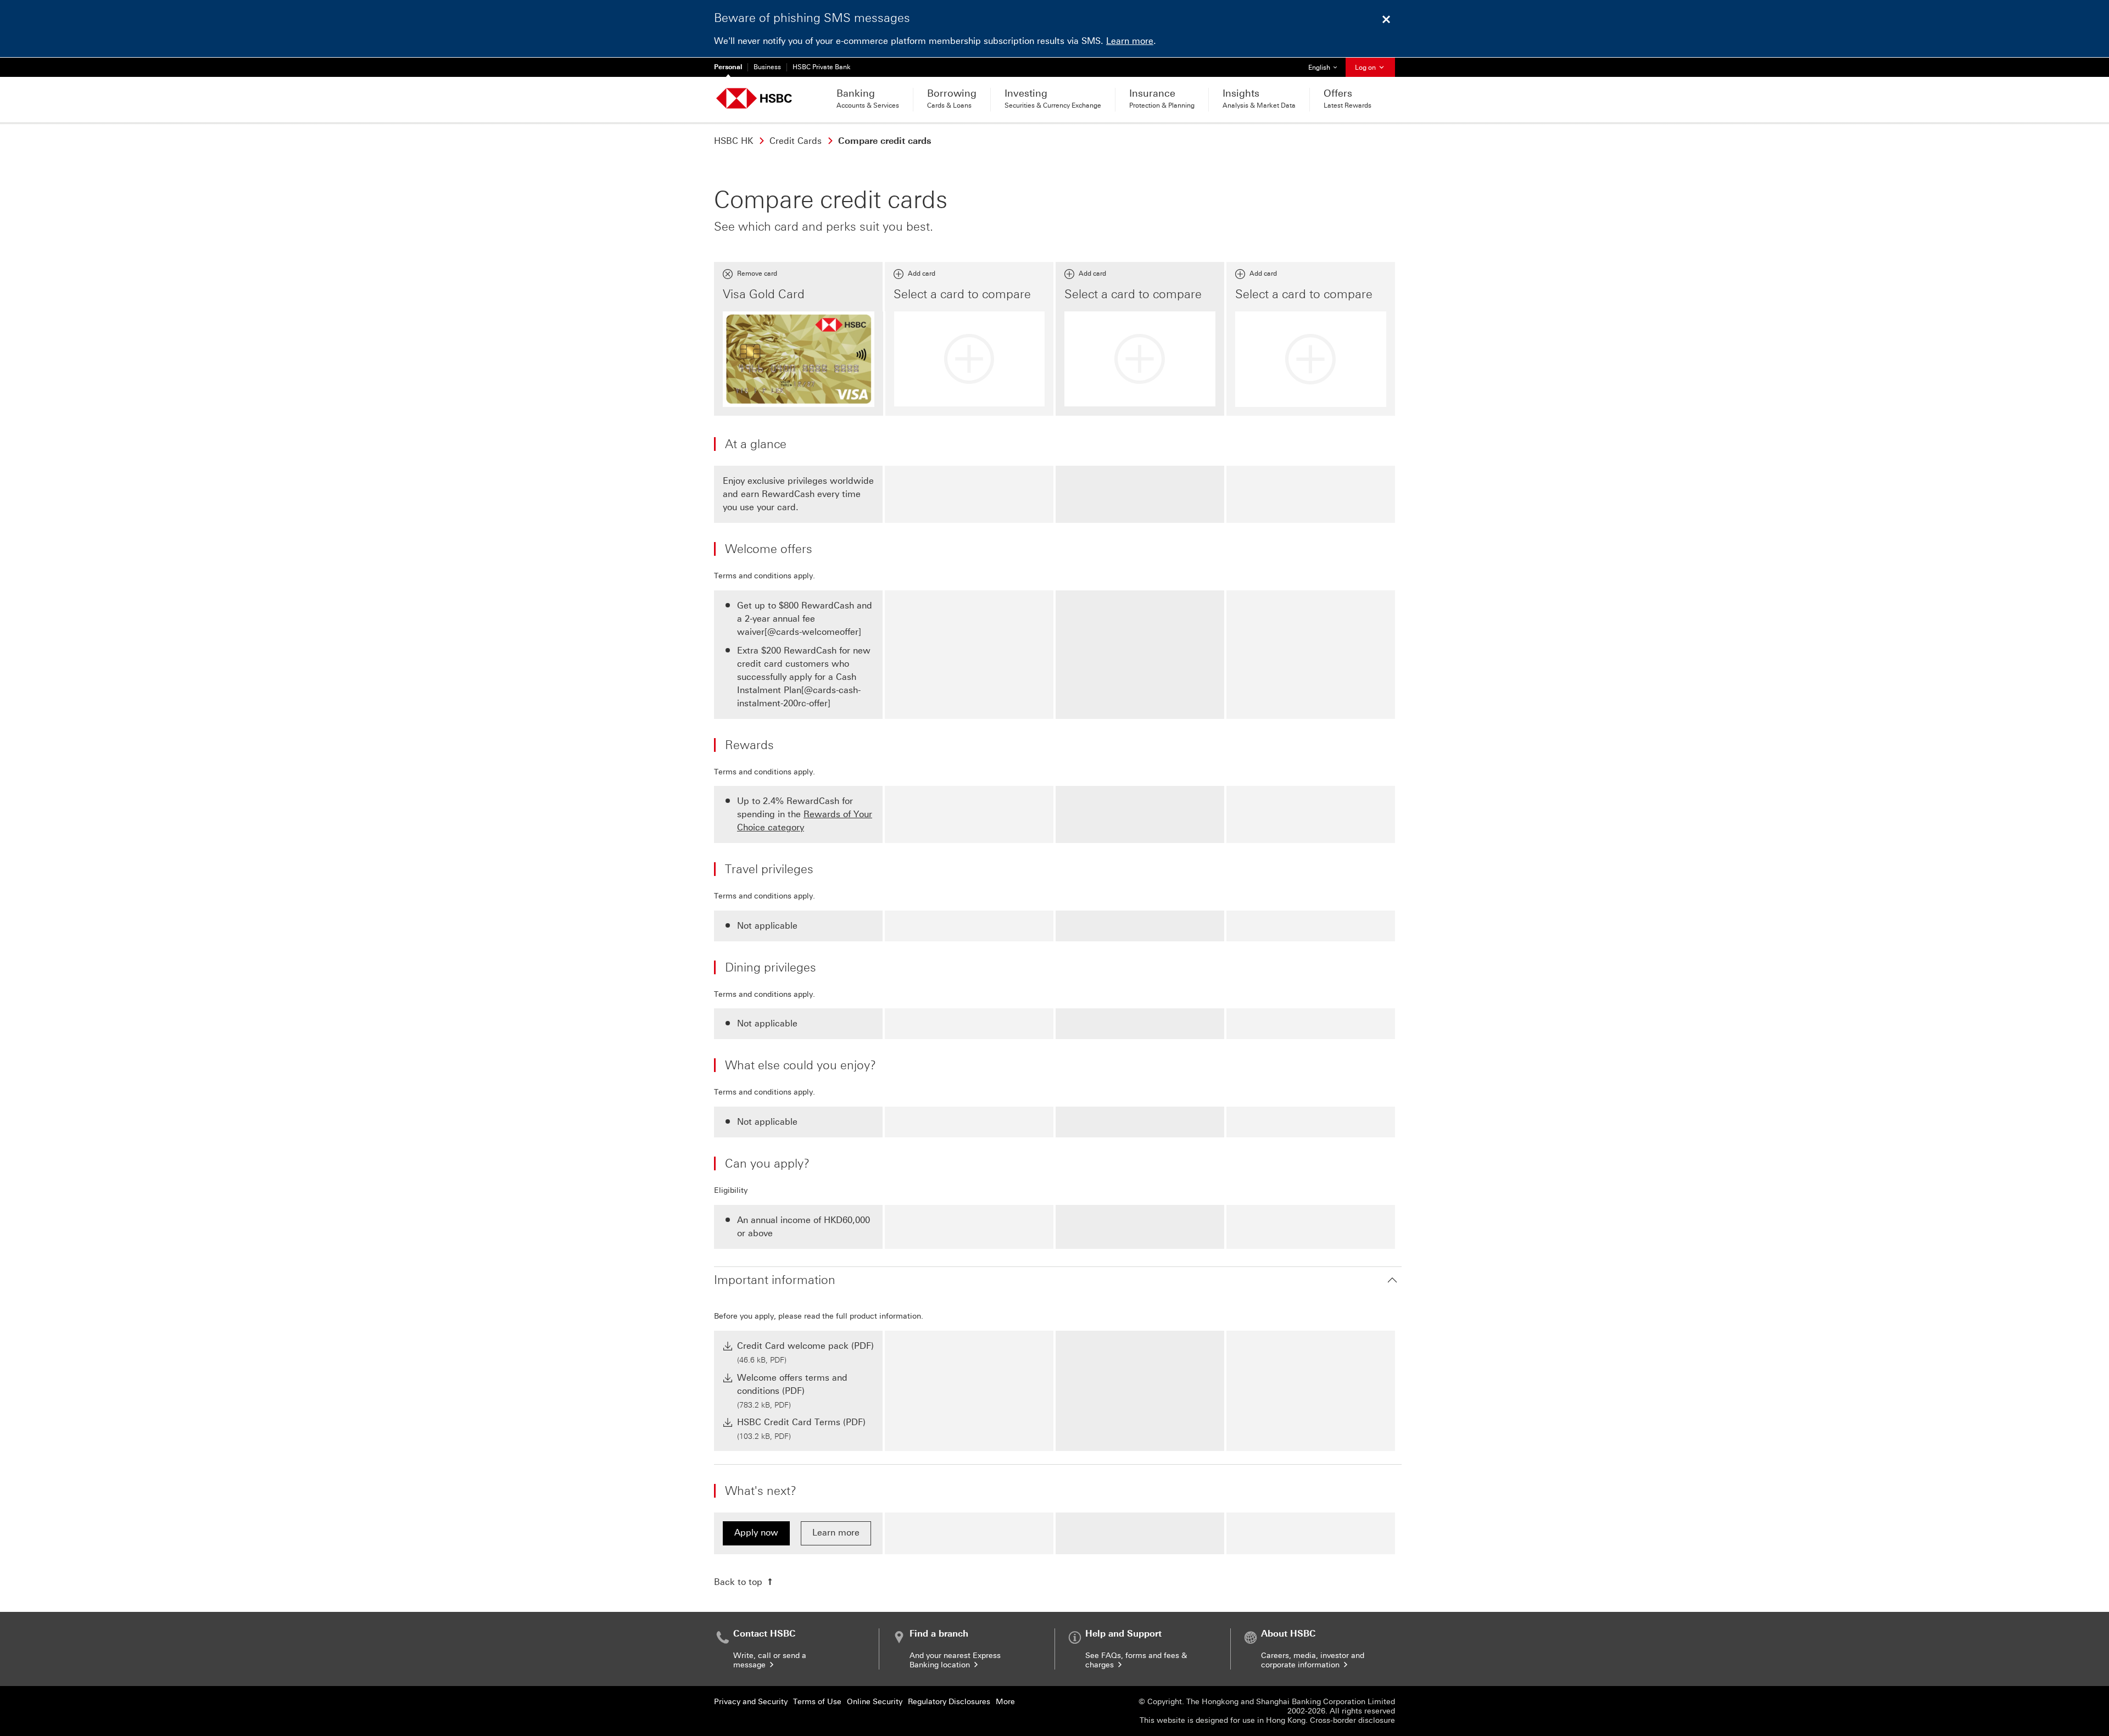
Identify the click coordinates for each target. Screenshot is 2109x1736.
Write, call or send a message (770, 1660)
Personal (728, 67)
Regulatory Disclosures (949, 1702)
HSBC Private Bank (822, 67)
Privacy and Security (751, 1702)
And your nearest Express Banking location (955, 1660)
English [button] (1327, 67)
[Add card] (970, 359)
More (1005, 1702)
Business (767, 67)
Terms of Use (817, 1702)
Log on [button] (1366, 68)
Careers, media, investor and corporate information (1313, 1660)
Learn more (1130, 41)
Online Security (875, 1702)
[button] (1058, 1280)
